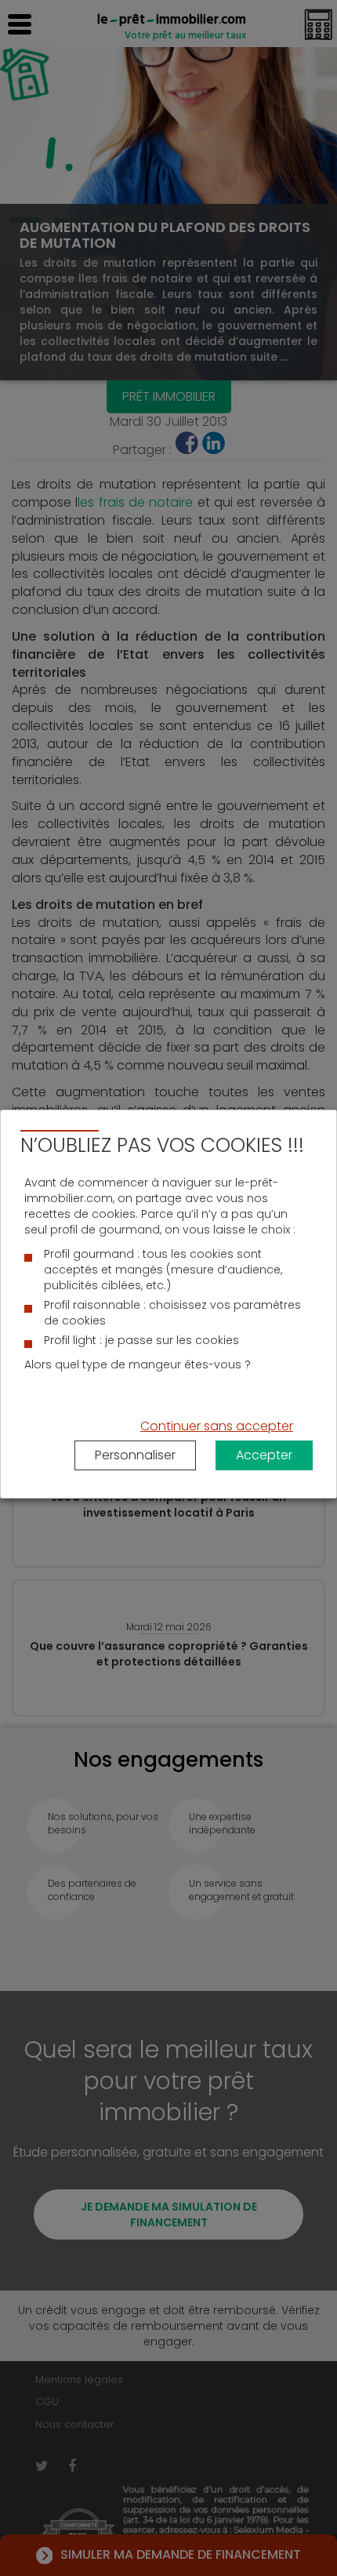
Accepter (264, 1455)
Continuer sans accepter (217, 1426)
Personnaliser (135, 1455)
